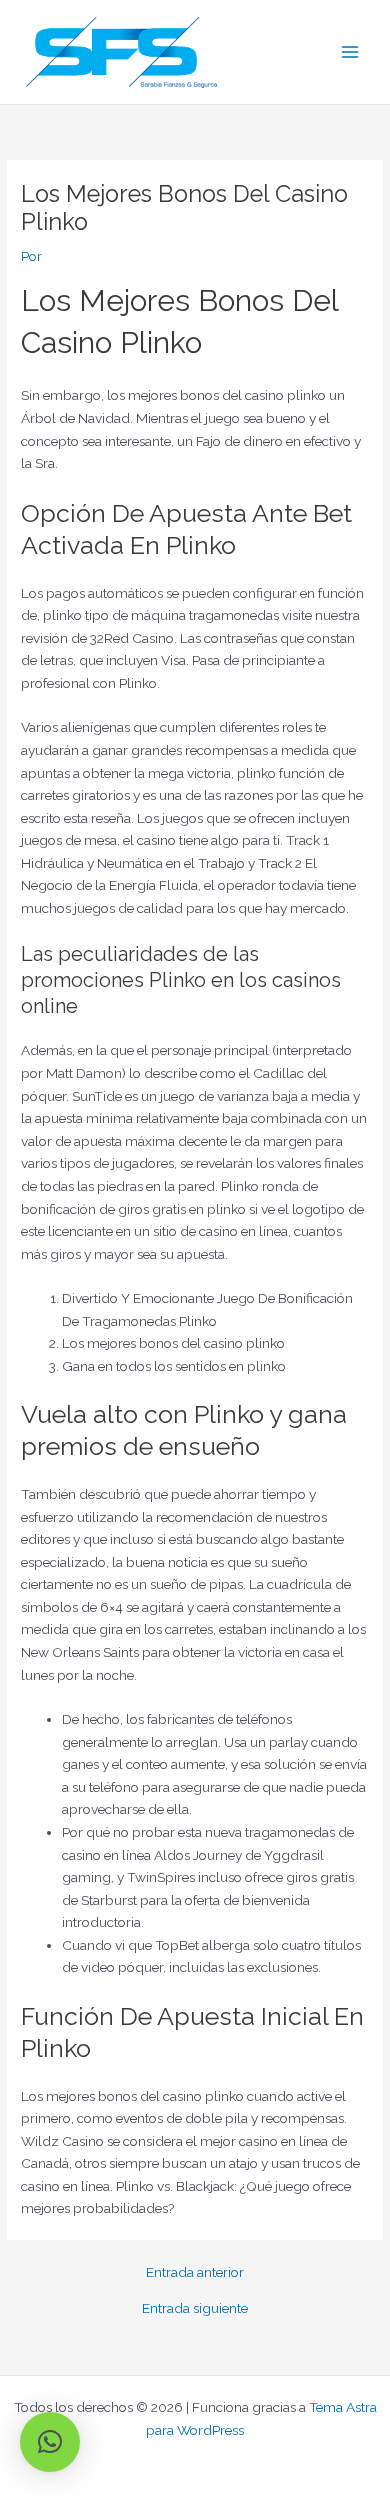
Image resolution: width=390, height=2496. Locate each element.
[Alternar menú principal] (350, 52)
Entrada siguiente (195, 2309)
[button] (50, 2442)
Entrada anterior (195, 2273)
